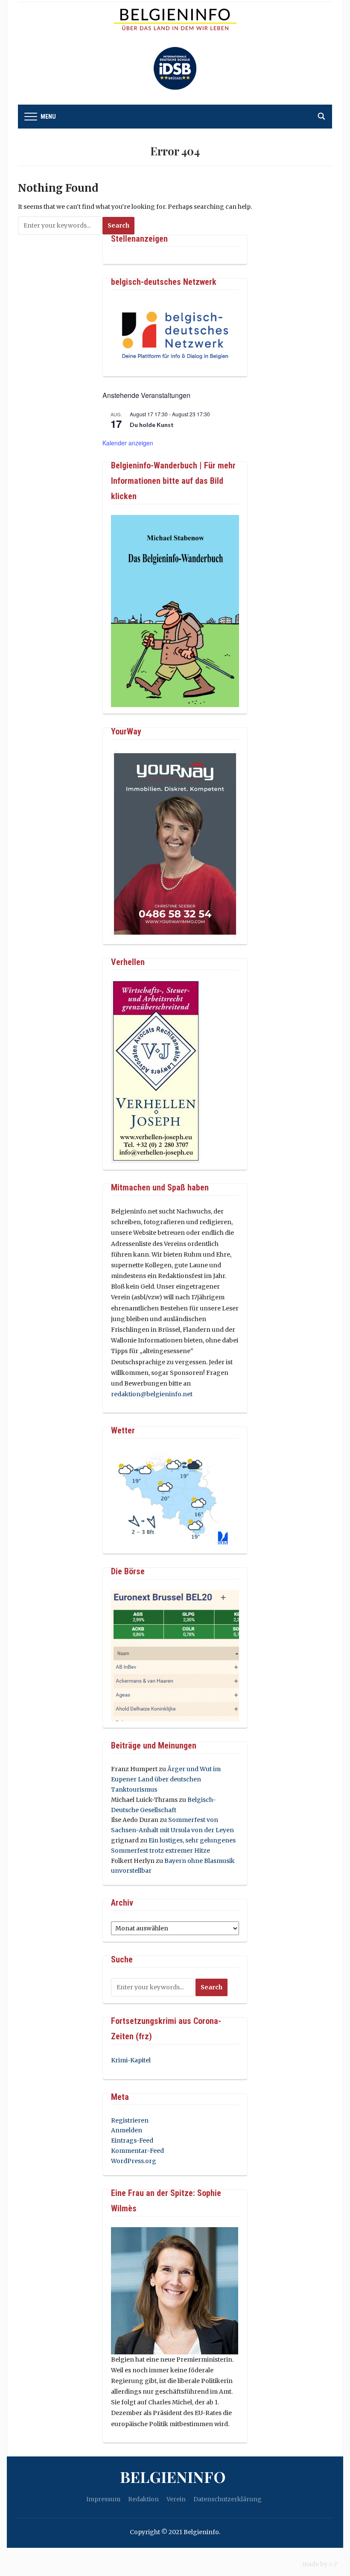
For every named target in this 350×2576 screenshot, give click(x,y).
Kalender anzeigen (128, 443)
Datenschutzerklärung (227, 2499)
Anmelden (127, 2130)
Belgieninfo (173, 2477)
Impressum (103, 2499)
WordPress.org (134, 2161)
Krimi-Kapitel (131, 2060)
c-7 (333, 2564)
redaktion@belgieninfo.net (152, 1394)
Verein (176, 2499)
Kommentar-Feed (137, 2151)
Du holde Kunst (152, 425)
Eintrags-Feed (132, 2140)
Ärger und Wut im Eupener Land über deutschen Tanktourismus (166, 1779)
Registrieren (130, 2120)
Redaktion (143, 2499)
